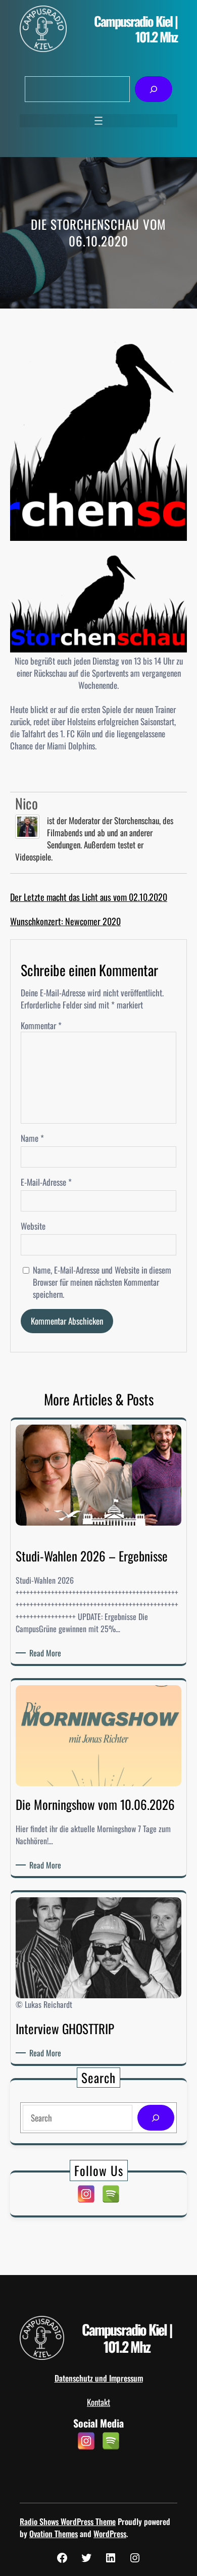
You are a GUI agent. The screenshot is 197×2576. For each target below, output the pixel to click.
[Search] (156, 2118)
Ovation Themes (54, 2534)
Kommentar (41, 1025)
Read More (47, 1653)
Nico (27, 803)
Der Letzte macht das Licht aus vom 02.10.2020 (89, 897)
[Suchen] (153, 89)
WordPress (110, 2534)
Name (32, 1138)
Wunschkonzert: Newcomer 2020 (65, 921)
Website (33, 1226)
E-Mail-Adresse (46, 1182)
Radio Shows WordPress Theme (68, 2521)
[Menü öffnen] (98, 121)
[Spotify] (111, 2194)
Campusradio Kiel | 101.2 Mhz (136, 29)
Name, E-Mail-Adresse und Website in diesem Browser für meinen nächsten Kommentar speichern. (102, 1282)
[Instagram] (86, 2194)
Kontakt (98, 2402)
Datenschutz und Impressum (99, 2378)
